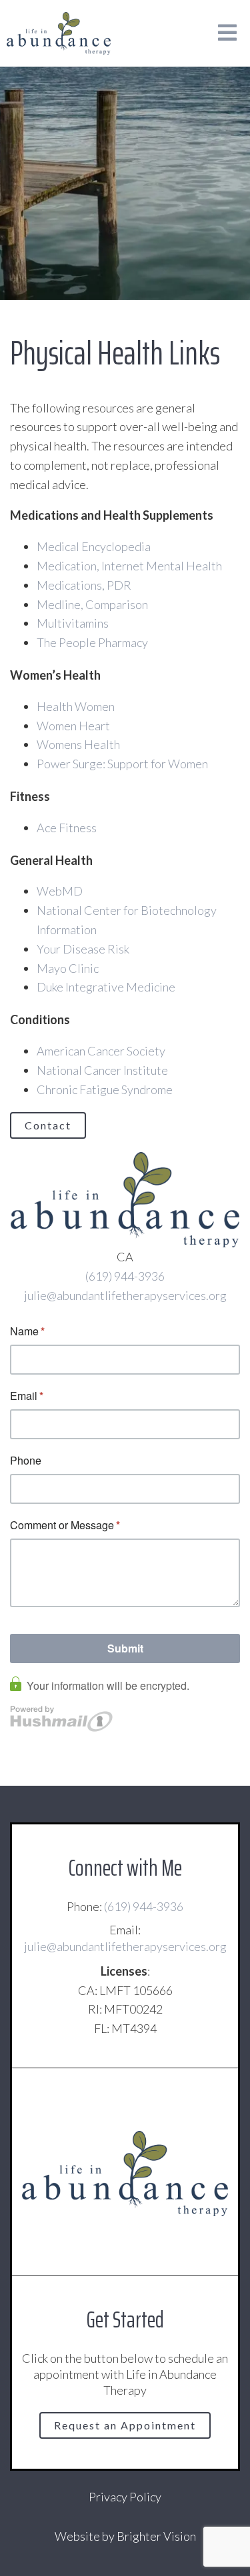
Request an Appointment (125, 2425)
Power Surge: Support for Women (122, 764)
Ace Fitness (67, 828)
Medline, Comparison (92, 604)
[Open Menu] (227, 34)
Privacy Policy (125, 2497)
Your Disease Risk (83, 949)
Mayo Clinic (68, 968)
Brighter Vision (156, 2536)
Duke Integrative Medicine (106, 987)
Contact (48, 1125)
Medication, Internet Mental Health (129, 566)
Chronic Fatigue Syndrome (105, 1089)
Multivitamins (73, 623)
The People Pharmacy (92, 642)
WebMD (60, 891)
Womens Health (78, 744)
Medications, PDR (84, 585)
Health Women (76, 706)
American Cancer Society (101, 1051)
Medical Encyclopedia (94, 546)
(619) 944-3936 (125, 1276)
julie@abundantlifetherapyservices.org (125, 1295)
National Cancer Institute (102, 1070)
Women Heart (73, 726)
